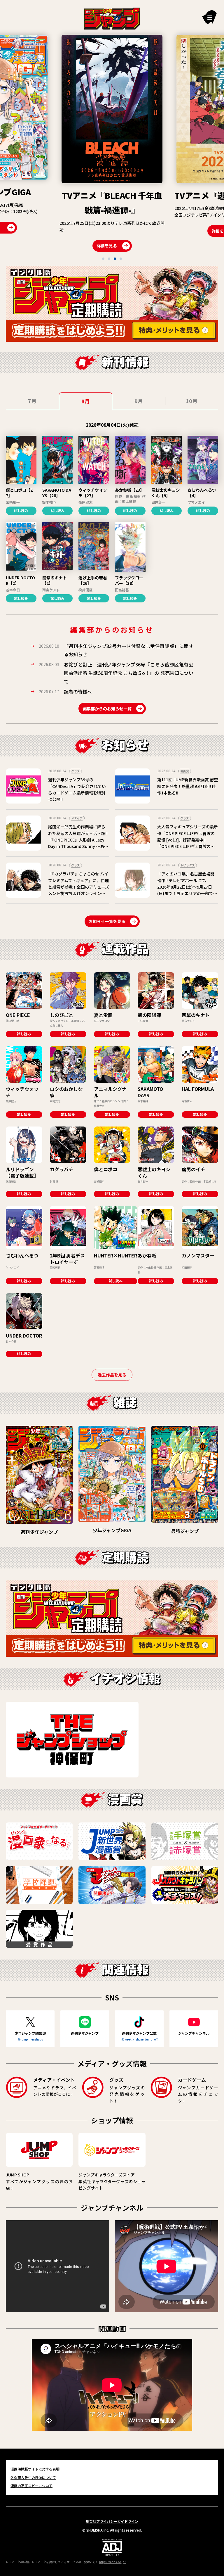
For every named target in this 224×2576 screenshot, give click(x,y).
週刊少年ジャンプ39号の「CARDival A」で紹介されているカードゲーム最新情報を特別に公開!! (77, 789)
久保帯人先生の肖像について (33, 2477)
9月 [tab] (139, 401)
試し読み (21, 510)
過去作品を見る (112, 1375)
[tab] (103, 259)
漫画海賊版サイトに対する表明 (35, 2469)
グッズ (76, 771)
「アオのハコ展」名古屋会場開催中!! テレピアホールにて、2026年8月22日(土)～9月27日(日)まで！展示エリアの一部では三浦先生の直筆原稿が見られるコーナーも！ (187, 890)
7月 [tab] (32, 401)
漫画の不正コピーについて (32, 2486)
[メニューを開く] (209, 17)
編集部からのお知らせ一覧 (107, 709)
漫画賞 (185, 771)
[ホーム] (112, 18)
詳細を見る (107, 231)
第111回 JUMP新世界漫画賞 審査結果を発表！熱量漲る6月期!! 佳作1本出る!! (188, 786)
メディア (77, 818)
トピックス (188, 865)
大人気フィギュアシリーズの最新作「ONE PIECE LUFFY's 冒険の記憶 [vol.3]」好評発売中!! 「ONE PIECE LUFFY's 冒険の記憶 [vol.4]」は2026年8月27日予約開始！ (188, 843)
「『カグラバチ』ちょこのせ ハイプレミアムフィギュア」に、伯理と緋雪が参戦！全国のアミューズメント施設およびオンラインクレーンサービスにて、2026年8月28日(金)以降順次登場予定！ (79, 890)
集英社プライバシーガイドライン (112, 2521)
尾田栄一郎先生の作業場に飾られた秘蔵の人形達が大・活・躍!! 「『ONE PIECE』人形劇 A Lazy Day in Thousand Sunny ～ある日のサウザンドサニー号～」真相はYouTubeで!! (78, 843)
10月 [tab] (192, 401)
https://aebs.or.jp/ (112, 2562)
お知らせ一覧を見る (107, 921)
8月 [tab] (86, 401)
